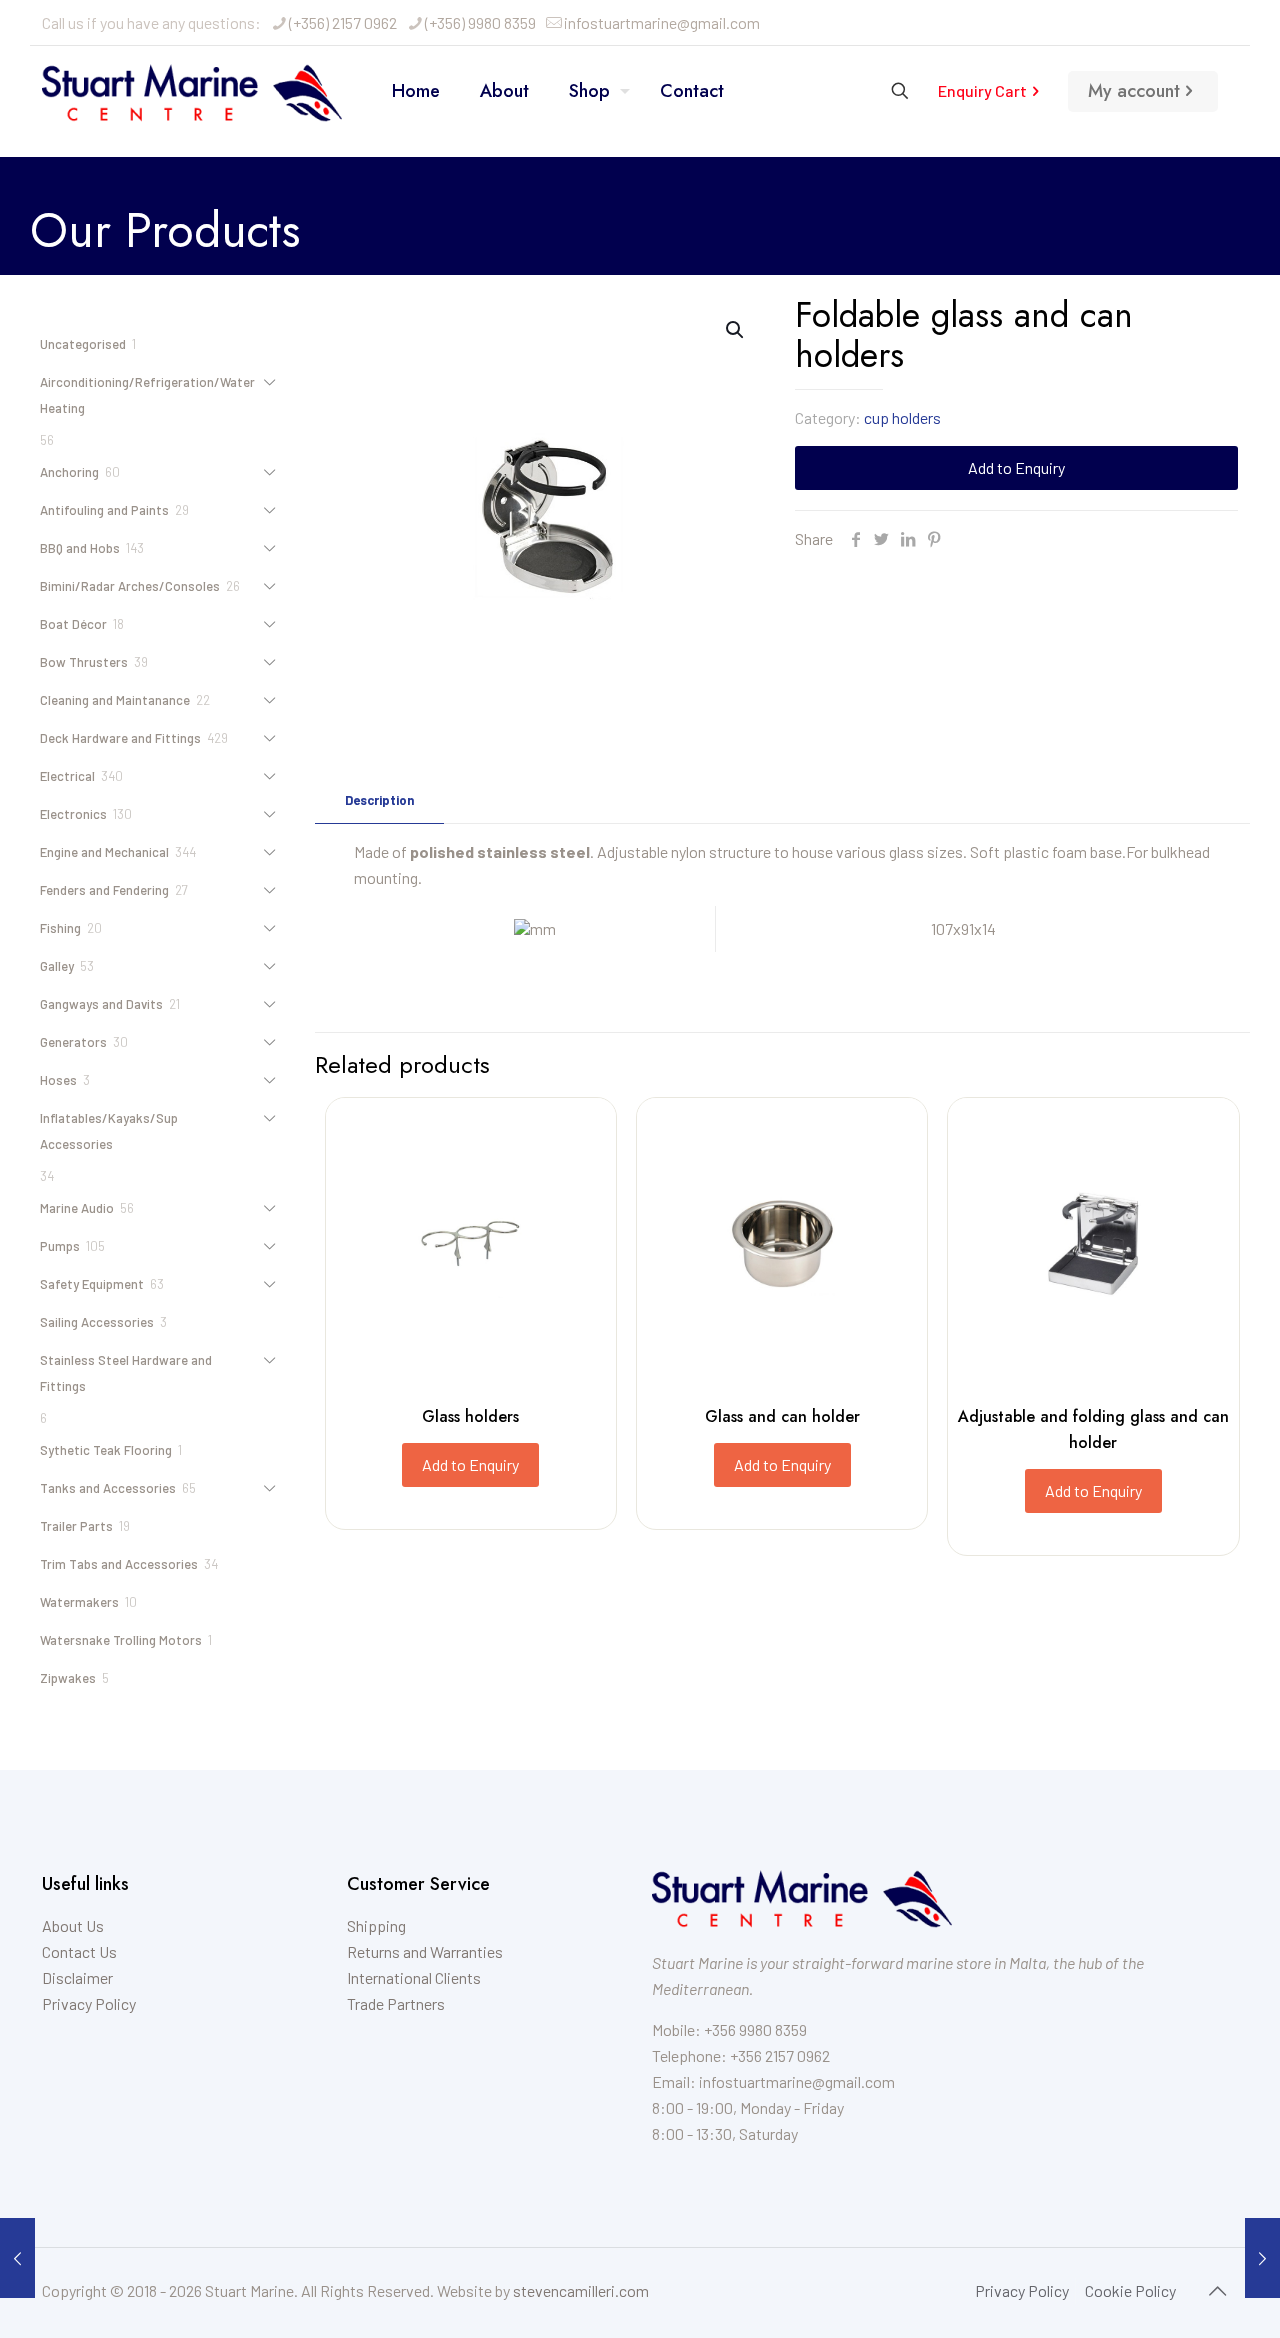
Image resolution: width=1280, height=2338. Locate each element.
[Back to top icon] (1217, 2290)
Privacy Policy (89, 2003)
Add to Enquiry (1016, 467)
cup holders (902, 417)
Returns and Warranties (425, 1951)
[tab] (379, 800)
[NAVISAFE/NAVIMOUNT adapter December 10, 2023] (1262, 2258)
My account (1134, 91)
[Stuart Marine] (192, 91)
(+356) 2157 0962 (343, 22)
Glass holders (470, 1416)
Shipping (376, 1925)
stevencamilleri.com (581, 2290)
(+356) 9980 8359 (480, 22)
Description (379, 800)
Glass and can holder (782, 1416)
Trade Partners (396, 2003)
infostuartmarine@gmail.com (662, 22)
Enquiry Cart (982, 90)
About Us (73, 1925)
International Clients (414, 1977)
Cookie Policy (1130, 2290)
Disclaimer (77, 1977)
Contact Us (79, 1951)
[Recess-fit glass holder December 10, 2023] (17, 2258)
